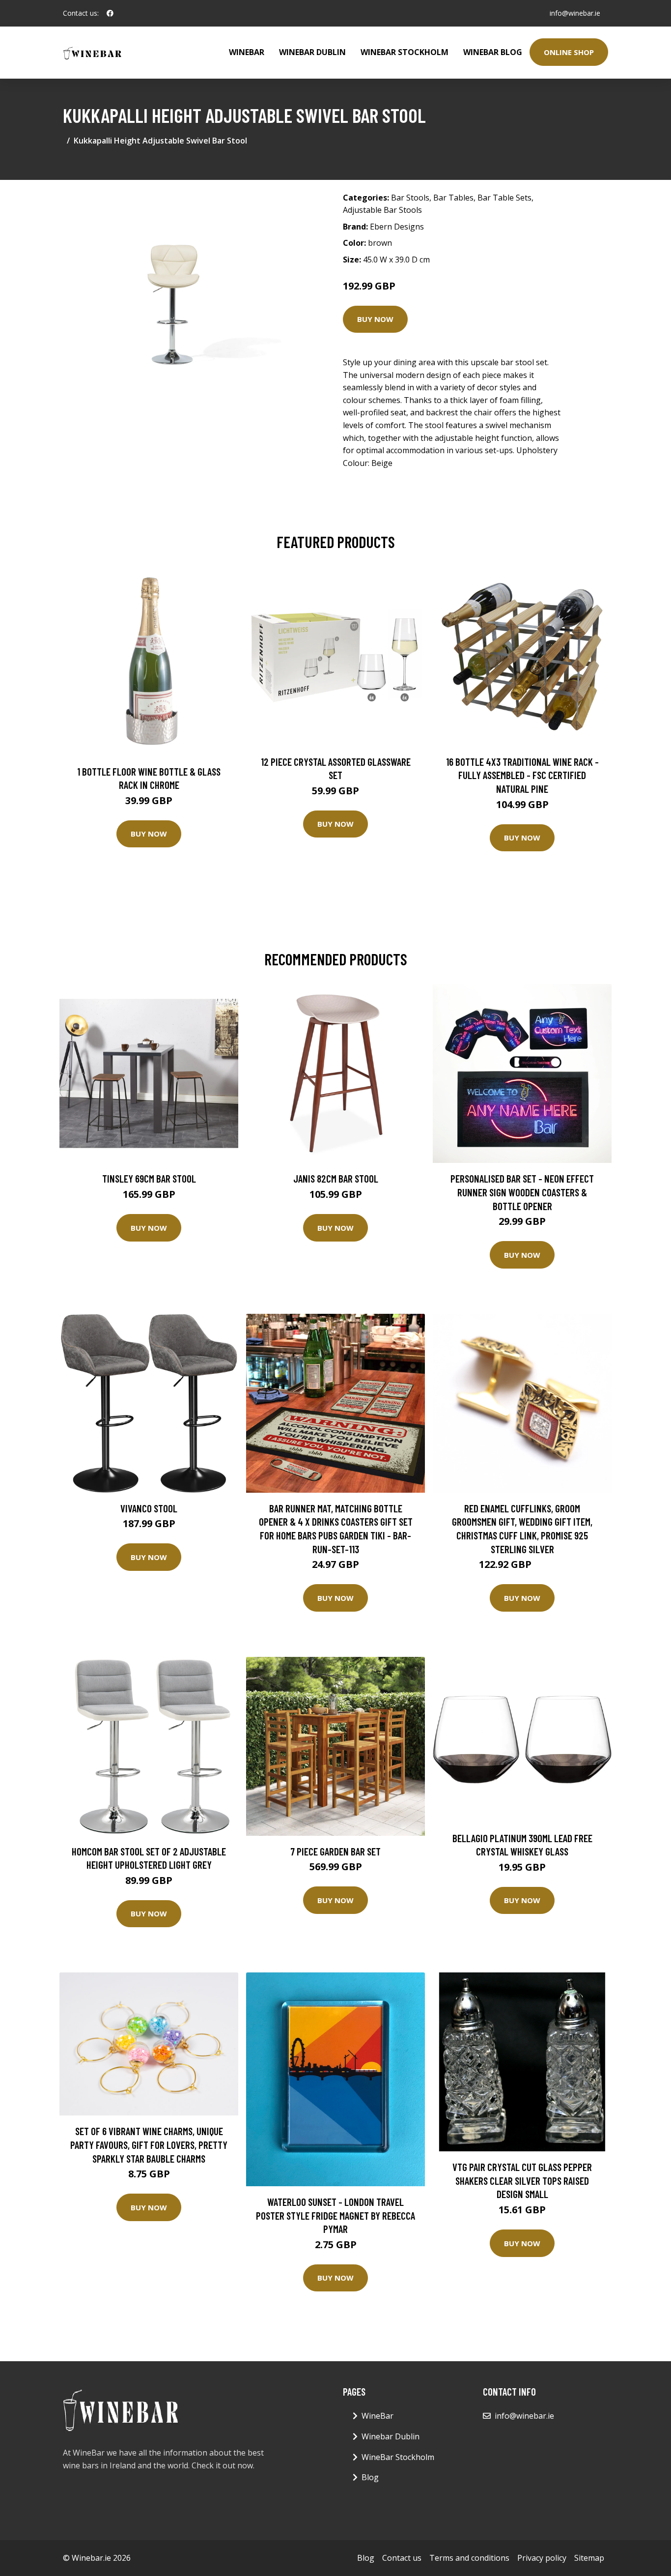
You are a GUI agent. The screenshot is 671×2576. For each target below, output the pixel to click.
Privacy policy (542, 2558)
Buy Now (375, 319)
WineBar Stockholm (405, 52)
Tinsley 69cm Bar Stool (149, 1178)
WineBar (247, 52)
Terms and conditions (469, 2558)
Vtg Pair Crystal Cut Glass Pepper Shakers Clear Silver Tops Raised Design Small (522, 2180)
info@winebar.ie (575, 13)
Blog (370, 2477)
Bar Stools (410, 198)
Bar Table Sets (504, 198)
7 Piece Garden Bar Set (335, 1851)
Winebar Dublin (312, 52)
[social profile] (110, 13)
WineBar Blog (493, 52)
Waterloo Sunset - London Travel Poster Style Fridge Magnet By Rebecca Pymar (335, 2215)
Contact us (402, 2558)
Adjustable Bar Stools (382, 210)
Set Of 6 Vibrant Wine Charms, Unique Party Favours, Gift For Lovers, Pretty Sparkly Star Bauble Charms (149, 2144)
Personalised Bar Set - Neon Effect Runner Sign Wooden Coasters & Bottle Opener (522, 1192)
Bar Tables (453, 198)
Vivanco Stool (149, 1508)
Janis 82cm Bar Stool (336, 1178)
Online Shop (569, 52)
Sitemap (589, 2558)
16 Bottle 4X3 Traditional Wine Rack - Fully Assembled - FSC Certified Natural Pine (522, 775)
